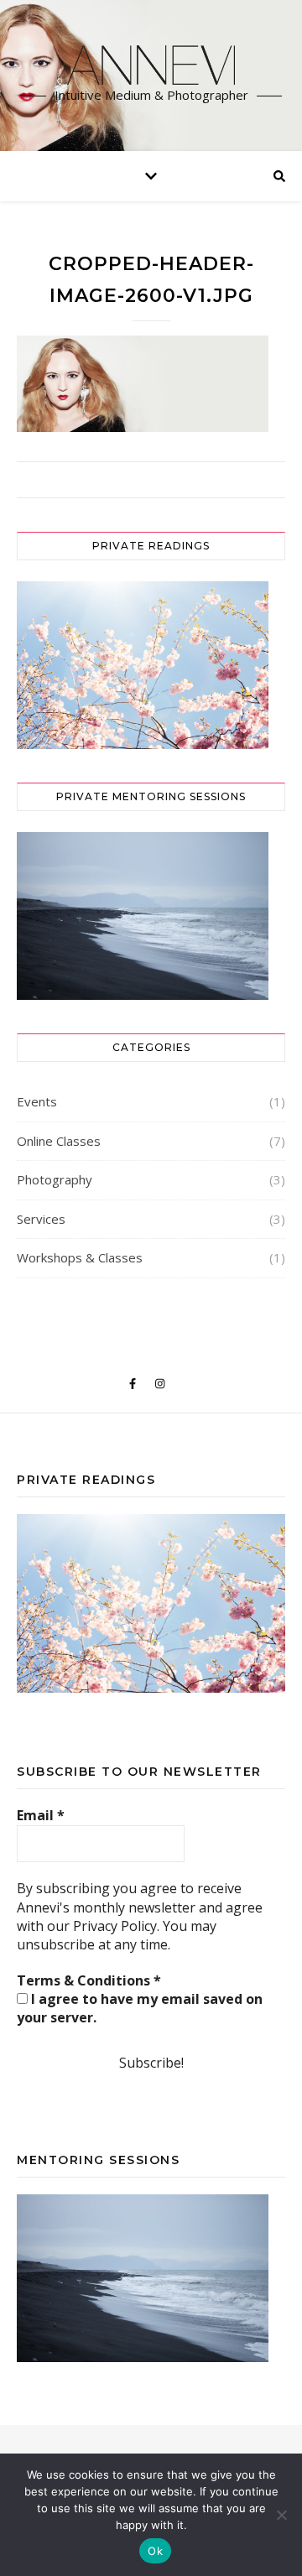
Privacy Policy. (116, 1926)
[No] (281, 2515)
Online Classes (59, 1141)
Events (37, 1101)
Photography (55, 1179)
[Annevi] (151, 65)
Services (41, 1219)
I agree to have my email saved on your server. (140, 2008)
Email (41, 1815)
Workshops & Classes (80, 1257)
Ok (155, 2551)
